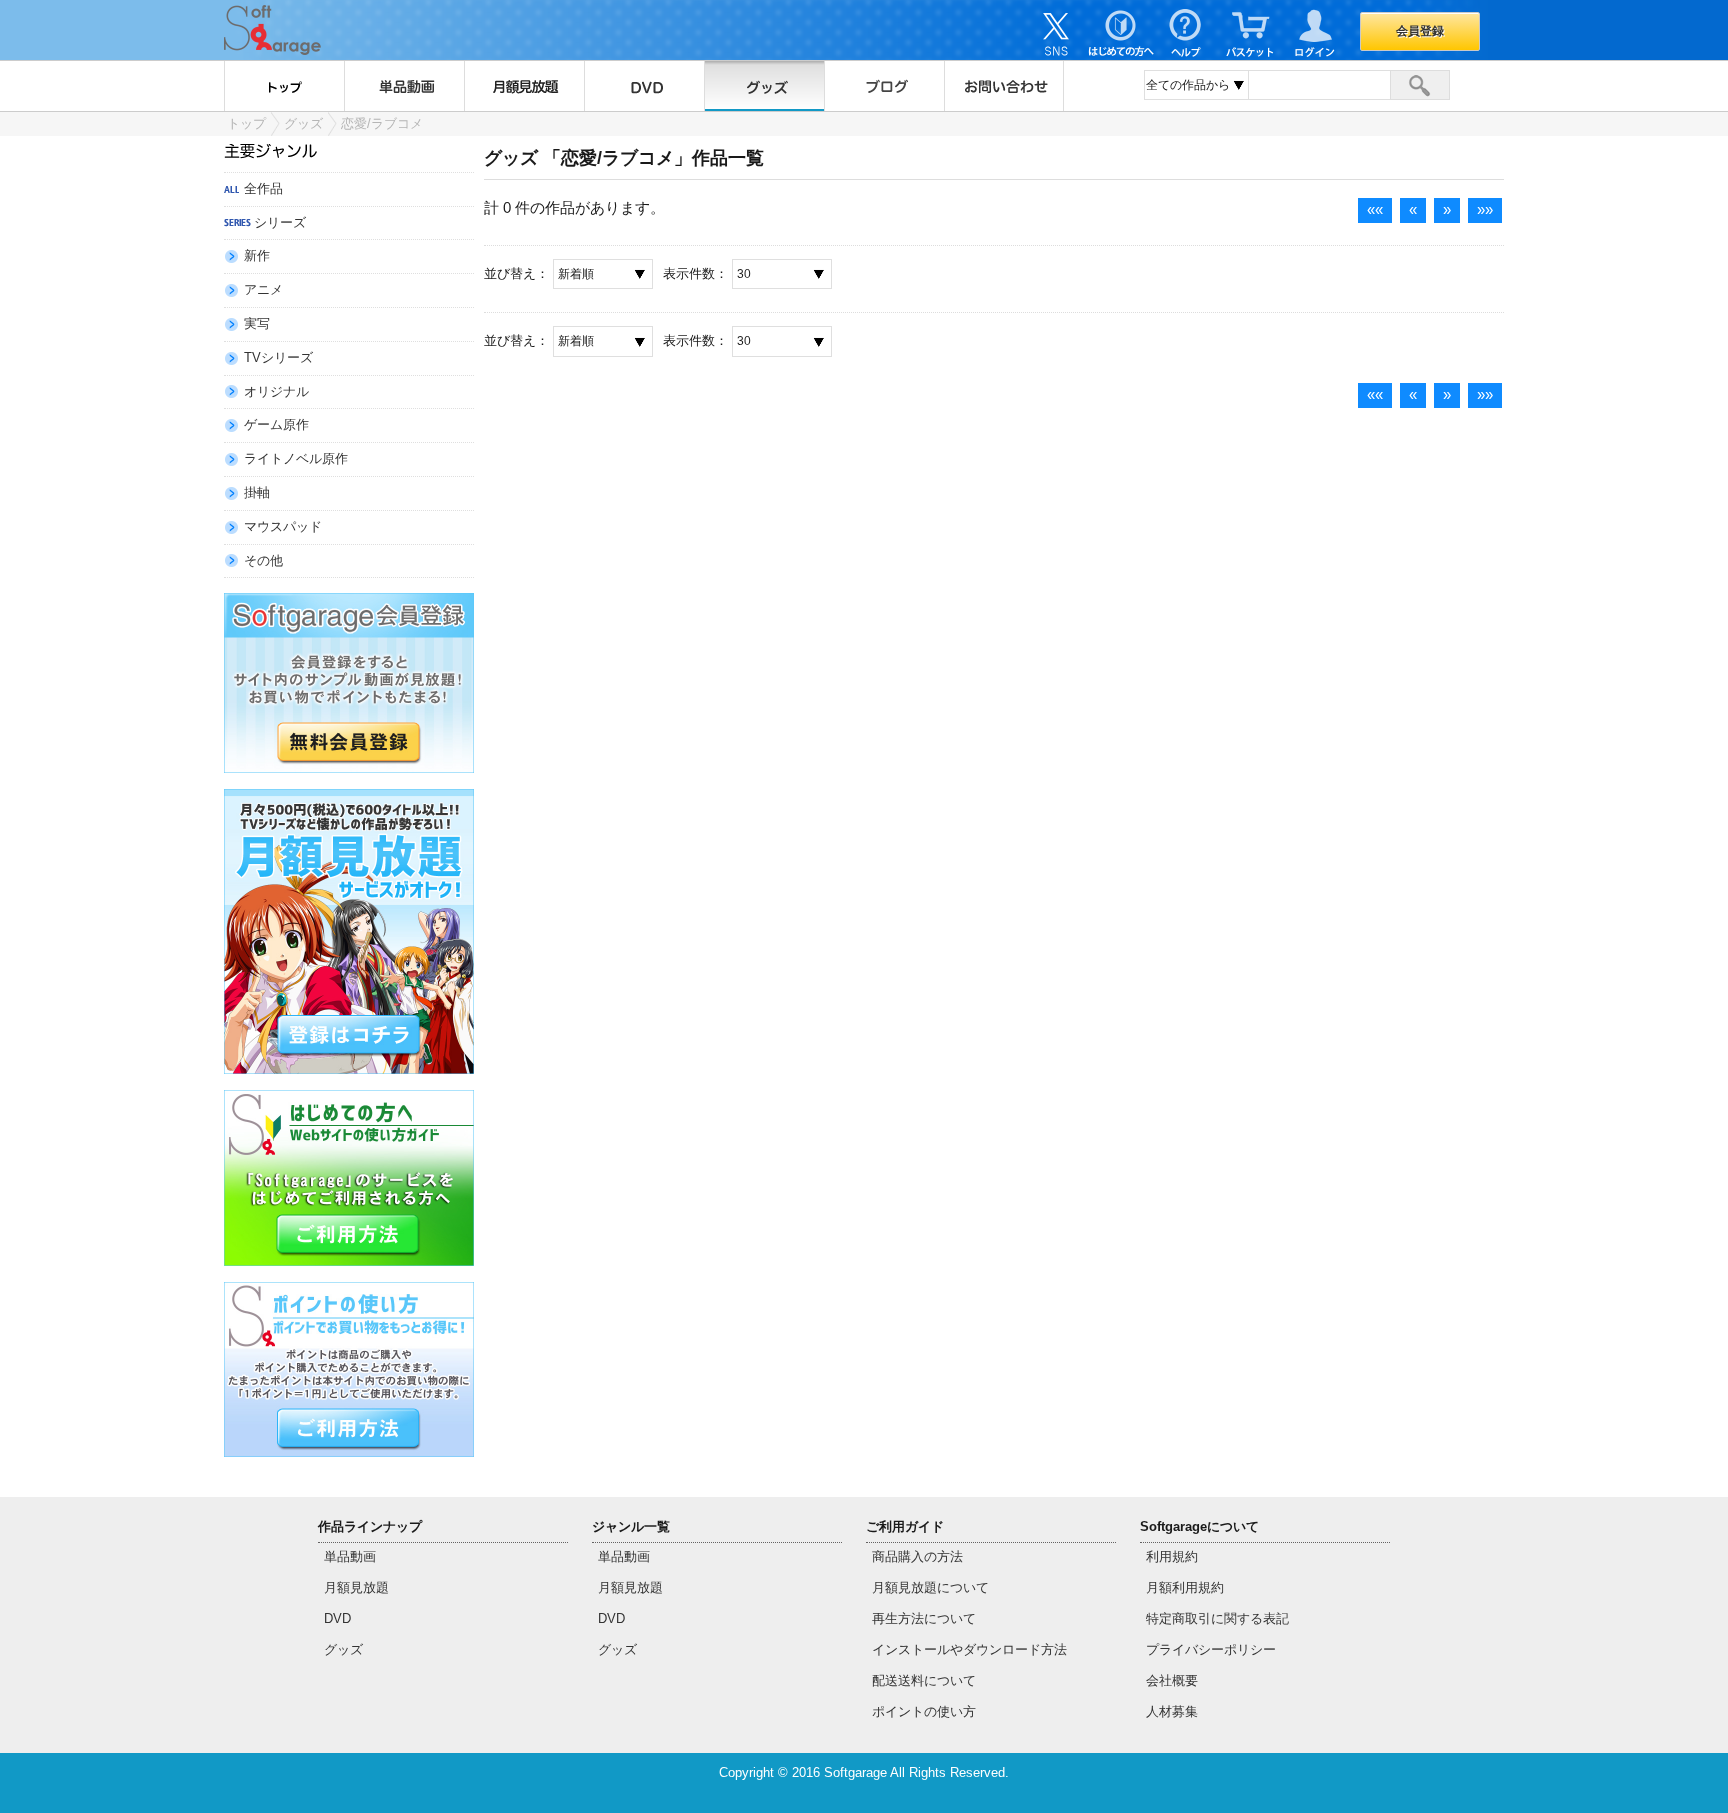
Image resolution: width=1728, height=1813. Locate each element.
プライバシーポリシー (1211, 1649)
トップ (284, 86)
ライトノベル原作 (296, 458)
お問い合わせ (1004, 86)
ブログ (884, 86)
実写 (257, 323)
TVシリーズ (278, 357)
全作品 (263, 188)
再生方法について (924, 1618)
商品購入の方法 (917, 1556)
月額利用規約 (1185, 1587)
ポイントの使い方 (924, 1711)
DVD (644, 86)
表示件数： (695, 273)
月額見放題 (524, 86)
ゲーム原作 (276, 424)
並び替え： (516, 273)
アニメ (263, 289)
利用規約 (1172, 1556)
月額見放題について (930, 1587)
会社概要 (1172, 1680)
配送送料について (924, 1680)
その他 (263, 560)
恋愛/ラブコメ (382, 123)
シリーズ (280, 222)
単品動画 (404, 86)
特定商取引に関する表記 (1217, 1618)
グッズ (764, 86)
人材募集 (1172, 1711)
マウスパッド (283, 526)
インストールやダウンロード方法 (969, 1649)
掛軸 (257, 492)
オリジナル (276, 391)
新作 (257, 255)
